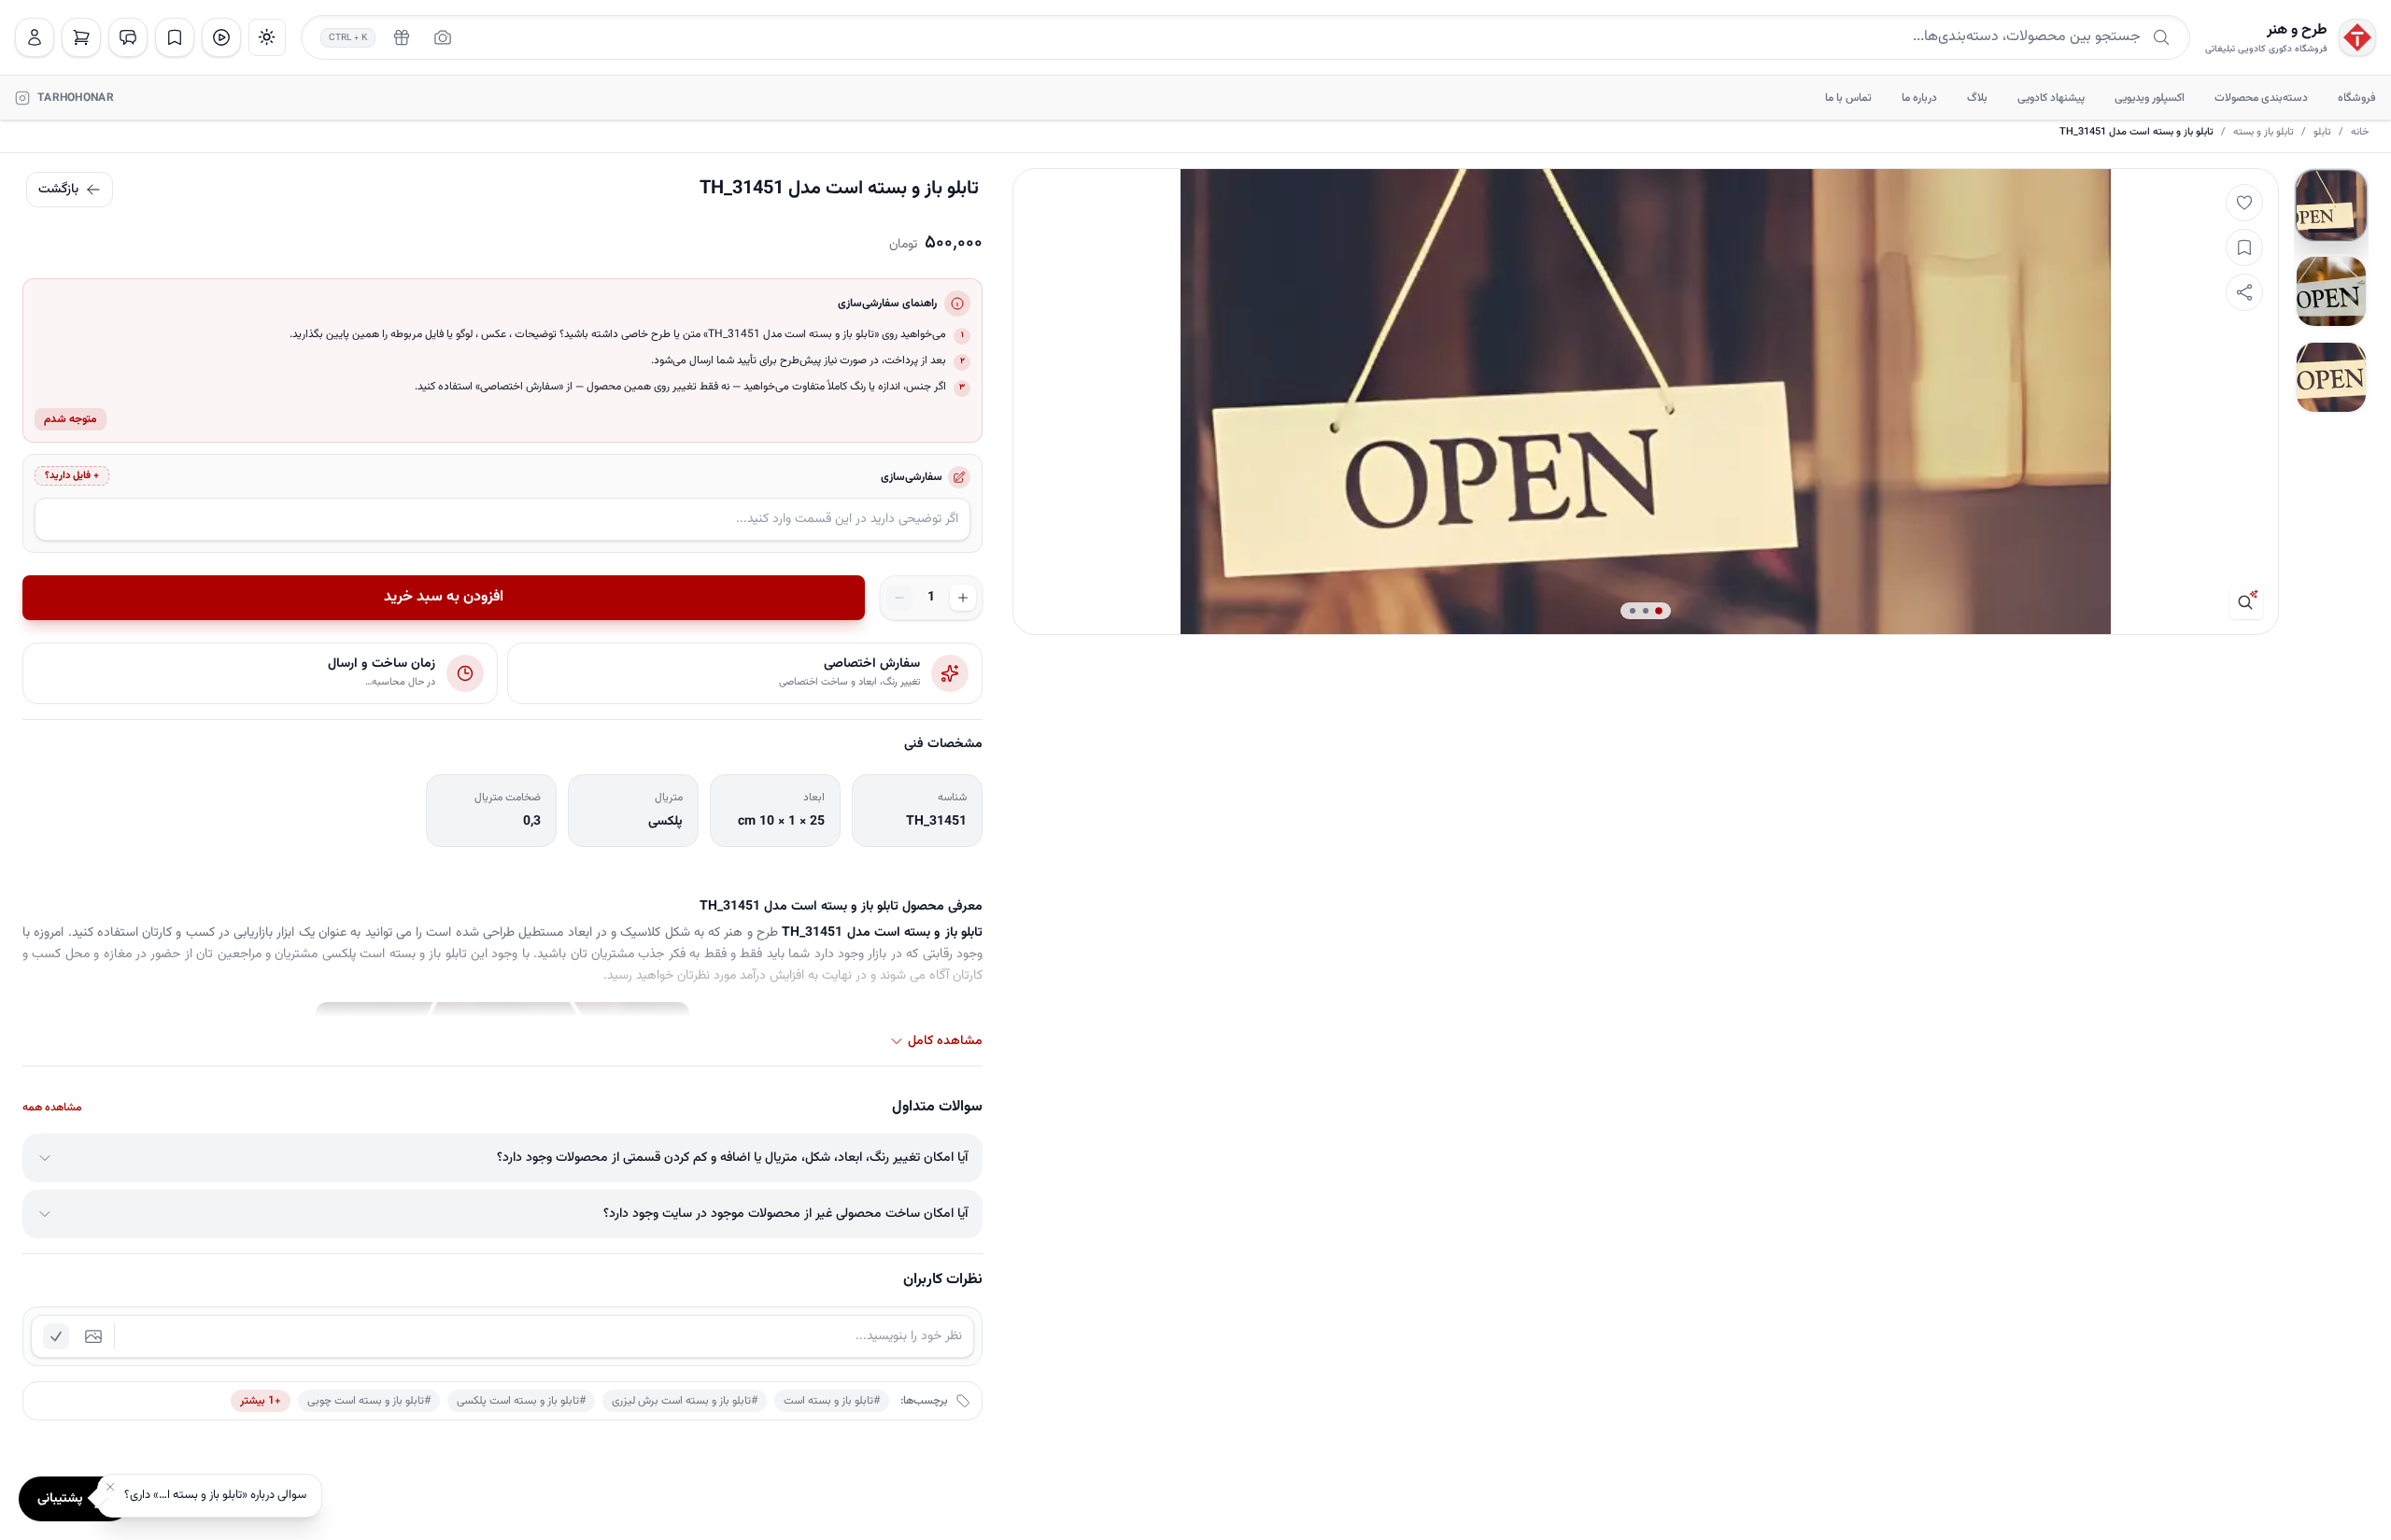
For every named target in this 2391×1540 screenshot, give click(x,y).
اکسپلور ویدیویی (2150, 98)
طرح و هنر (2297, 31)
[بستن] (110, 1487)
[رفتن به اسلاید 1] (2331, 205)
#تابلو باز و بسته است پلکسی (521, 1401)
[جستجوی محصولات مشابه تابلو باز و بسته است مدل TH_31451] (2246, 602)
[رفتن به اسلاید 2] (2331, 291)
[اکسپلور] (221, 37)
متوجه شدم (71, 419)
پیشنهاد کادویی (2051, 98)
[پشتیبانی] (128, 37)
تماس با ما (1848, 98)
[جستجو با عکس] (443, 37)
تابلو (2322, 133)
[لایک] (2244, 203)
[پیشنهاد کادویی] (402, 37)
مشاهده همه (52, 1108)
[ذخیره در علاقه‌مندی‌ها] (2244, 247)
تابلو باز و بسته (2264, 133)
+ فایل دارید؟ (72, 476)
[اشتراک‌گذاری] (2244, 292)
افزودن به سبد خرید (444, 597)
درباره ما (1919, 98)
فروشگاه (2357, 98)
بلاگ (1977, 98)
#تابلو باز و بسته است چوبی (369, 1401)
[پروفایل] (35, 37)
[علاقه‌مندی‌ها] (175, 37)
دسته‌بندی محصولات (2261, 98)
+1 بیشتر (261, 1401)
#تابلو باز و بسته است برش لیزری (685, 1401)
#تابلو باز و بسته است (832, 1401)
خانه (2360, 133)
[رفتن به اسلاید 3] (2331, 377)
